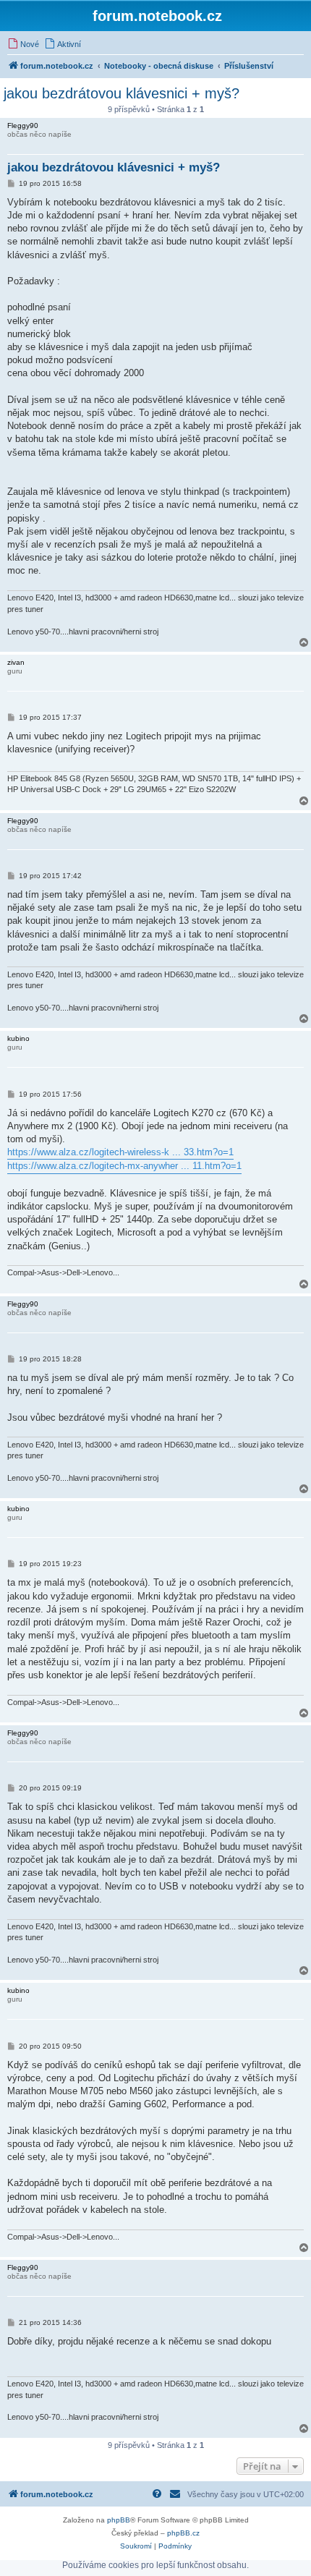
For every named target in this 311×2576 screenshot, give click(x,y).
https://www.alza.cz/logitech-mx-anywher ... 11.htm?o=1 (124, 1166)
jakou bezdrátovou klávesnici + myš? (122, 93)
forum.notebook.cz (157, 16)
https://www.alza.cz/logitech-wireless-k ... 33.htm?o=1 (120, 1152)
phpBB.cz (183, 2533)
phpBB (119, 2520)
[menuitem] (23, 44)
